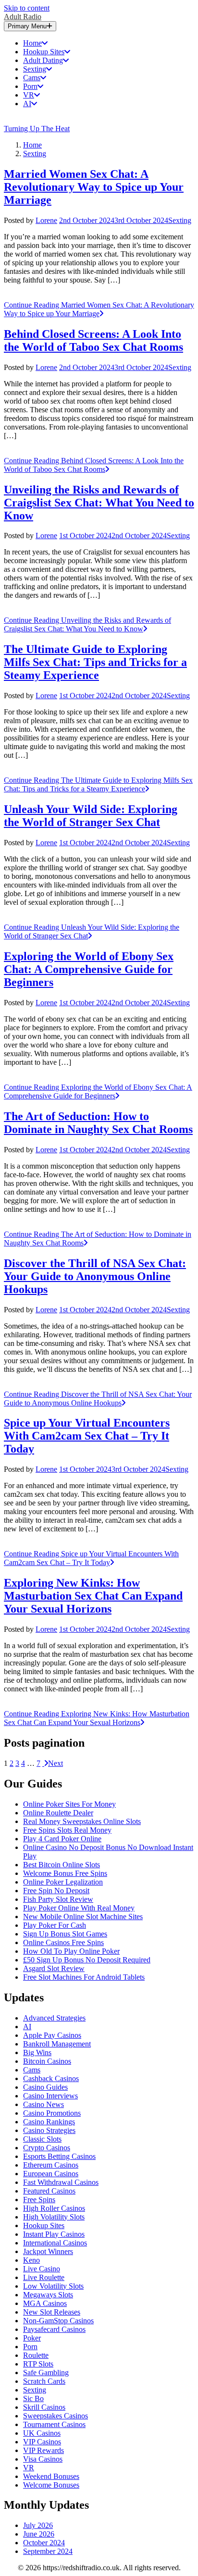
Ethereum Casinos (51, 2165)
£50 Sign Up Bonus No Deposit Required (87, 1960)
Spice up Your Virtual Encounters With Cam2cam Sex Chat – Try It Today (87, 1436)
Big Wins (37, 2052)
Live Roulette (44, 2277)
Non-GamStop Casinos (58, 2321)
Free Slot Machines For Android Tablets (84, 1977)
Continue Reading (99, 309)
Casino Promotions (52, 2113)
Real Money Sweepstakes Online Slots (82, 1821)
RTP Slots (38, 2364)
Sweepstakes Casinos (56, 2416)
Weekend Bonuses (51, 2476)
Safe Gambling (46, 2373)
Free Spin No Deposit (56, 1891)
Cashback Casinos (51, 2078)
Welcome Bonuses (51, 2485)
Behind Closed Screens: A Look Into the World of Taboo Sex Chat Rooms (93, 340)
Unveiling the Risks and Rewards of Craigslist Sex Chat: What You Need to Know (99, 503)
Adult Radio (23, 17)
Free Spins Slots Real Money (67, 1830)
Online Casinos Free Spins (63, 1942)
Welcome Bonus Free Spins (65, 1873)
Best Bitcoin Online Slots (62, 1865)
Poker (32, 2338)
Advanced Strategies (54, 2018)
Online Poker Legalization (63, 1882)
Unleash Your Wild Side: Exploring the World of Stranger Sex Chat (91, 816)
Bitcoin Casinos (47, 2061)
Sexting (35, 69)
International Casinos (55, 2243)
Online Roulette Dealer (58, 1813)
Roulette (36, 2355)
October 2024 (44, 2543)
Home (32, 43)
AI (27, 104)
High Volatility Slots (54, 2217)
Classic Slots (42, 2139)
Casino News (43, 2104)
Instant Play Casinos (54, 2234)
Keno (31, 2260)
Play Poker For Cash (55, 1925)
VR (29, 95)
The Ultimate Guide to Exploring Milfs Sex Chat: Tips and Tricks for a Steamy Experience (95, 662)
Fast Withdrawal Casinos (61, 2182)
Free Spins (39, 2200)
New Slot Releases (52, 2312)
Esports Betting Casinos (59, 2156)
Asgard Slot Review (54, 1968)
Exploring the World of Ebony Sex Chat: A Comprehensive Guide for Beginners (89, 969)
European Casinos (51, 2174)
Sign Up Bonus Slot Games (65, 1934)
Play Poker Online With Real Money (79, 1908)
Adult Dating (43, 60)
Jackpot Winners (48, 2251)
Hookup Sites (44, 52)
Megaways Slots (48, 2295)
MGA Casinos (45, 2303)
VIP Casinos (42, 2442)
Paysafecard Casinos (54, 2329)
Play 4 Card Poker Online (62, 1839)
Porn (30, 86)
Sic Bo (33, 2398)
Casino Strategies (49, 2130)
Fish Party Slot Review (58, 1899)
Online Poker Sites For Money (69, 1804)
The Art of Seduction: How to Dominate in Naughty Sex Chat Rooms (98, 1123)
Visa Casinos (43, 2459)
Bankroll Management (57, 2044)
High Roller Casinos (54, 2208)
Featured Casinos (49, 2191)
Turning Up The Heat (37, 129)
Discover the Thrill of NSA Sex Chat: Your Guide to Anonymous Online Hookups (95, 1276)
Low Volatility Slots (53, 2286)
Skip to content (27, 8)
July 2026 (38, 2525)
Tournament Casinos (54, 2424)
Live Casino (42, 2269)
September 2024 (48, 2551)
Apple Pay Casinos (52, 2035)
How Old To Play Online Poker (71, 1951)
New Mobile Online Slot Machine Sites (83, 1917)
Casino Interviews (50, 2096)
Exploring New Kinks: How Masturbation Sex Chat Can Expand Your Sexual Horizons (93, 1596)
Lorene (46, 220)
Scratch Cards (44, 2381)
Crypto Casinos (47, 2148)
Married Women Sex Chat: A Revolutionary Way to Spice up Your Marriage (94, 187)
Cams (32, 78)
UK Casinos (42, 2433)
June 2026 (39, 2534)
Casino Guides (45, 2087)
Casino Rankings (49, 2122)
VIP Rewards (43, 2450)
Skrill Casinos (44, 2407)
